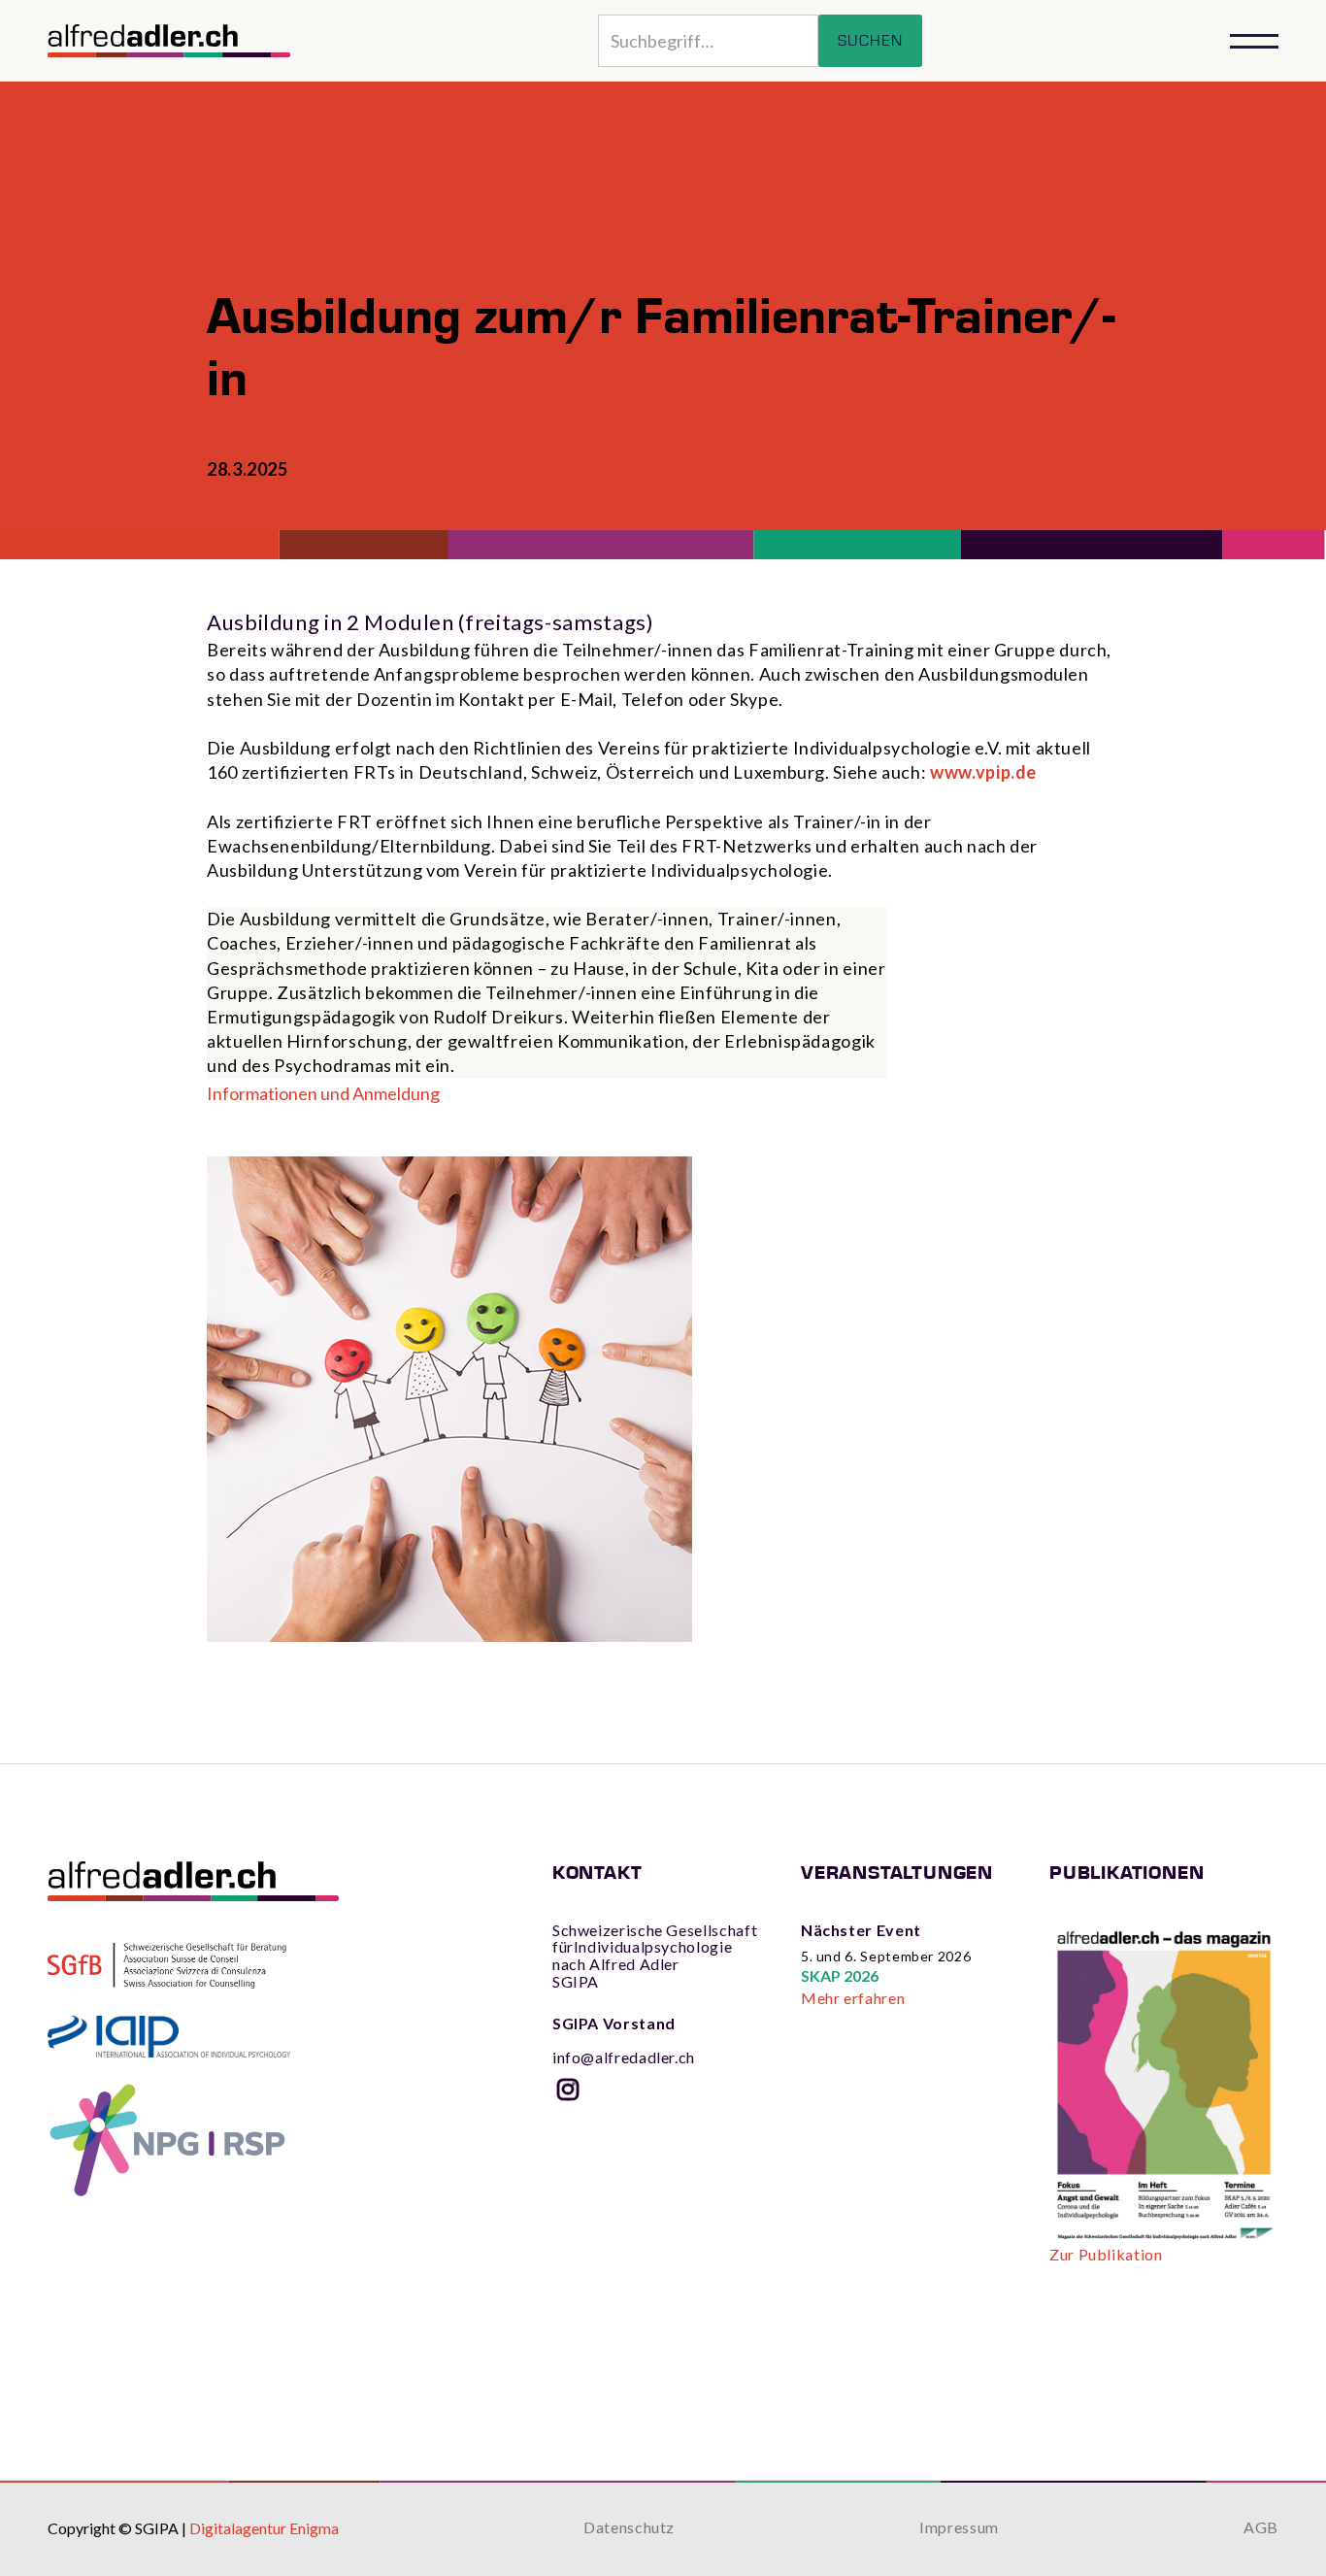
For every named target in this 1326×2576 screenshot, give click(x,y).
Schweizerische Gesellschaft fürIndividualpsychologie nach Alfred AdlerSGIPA (655, 1956)
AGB (1261, 2527)
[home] (169, 41)
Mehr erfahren (853, 1998)
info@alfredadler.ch (624, 2041)
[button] (1254, 41)
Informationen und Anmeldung (323, 1093)
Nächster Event (861, 1930)
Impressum (959, 2527)
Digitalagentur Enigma (264, 2528)
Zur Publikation (1106, 2255)
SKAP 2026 (840, 1975)
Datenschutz (629, 2527)
